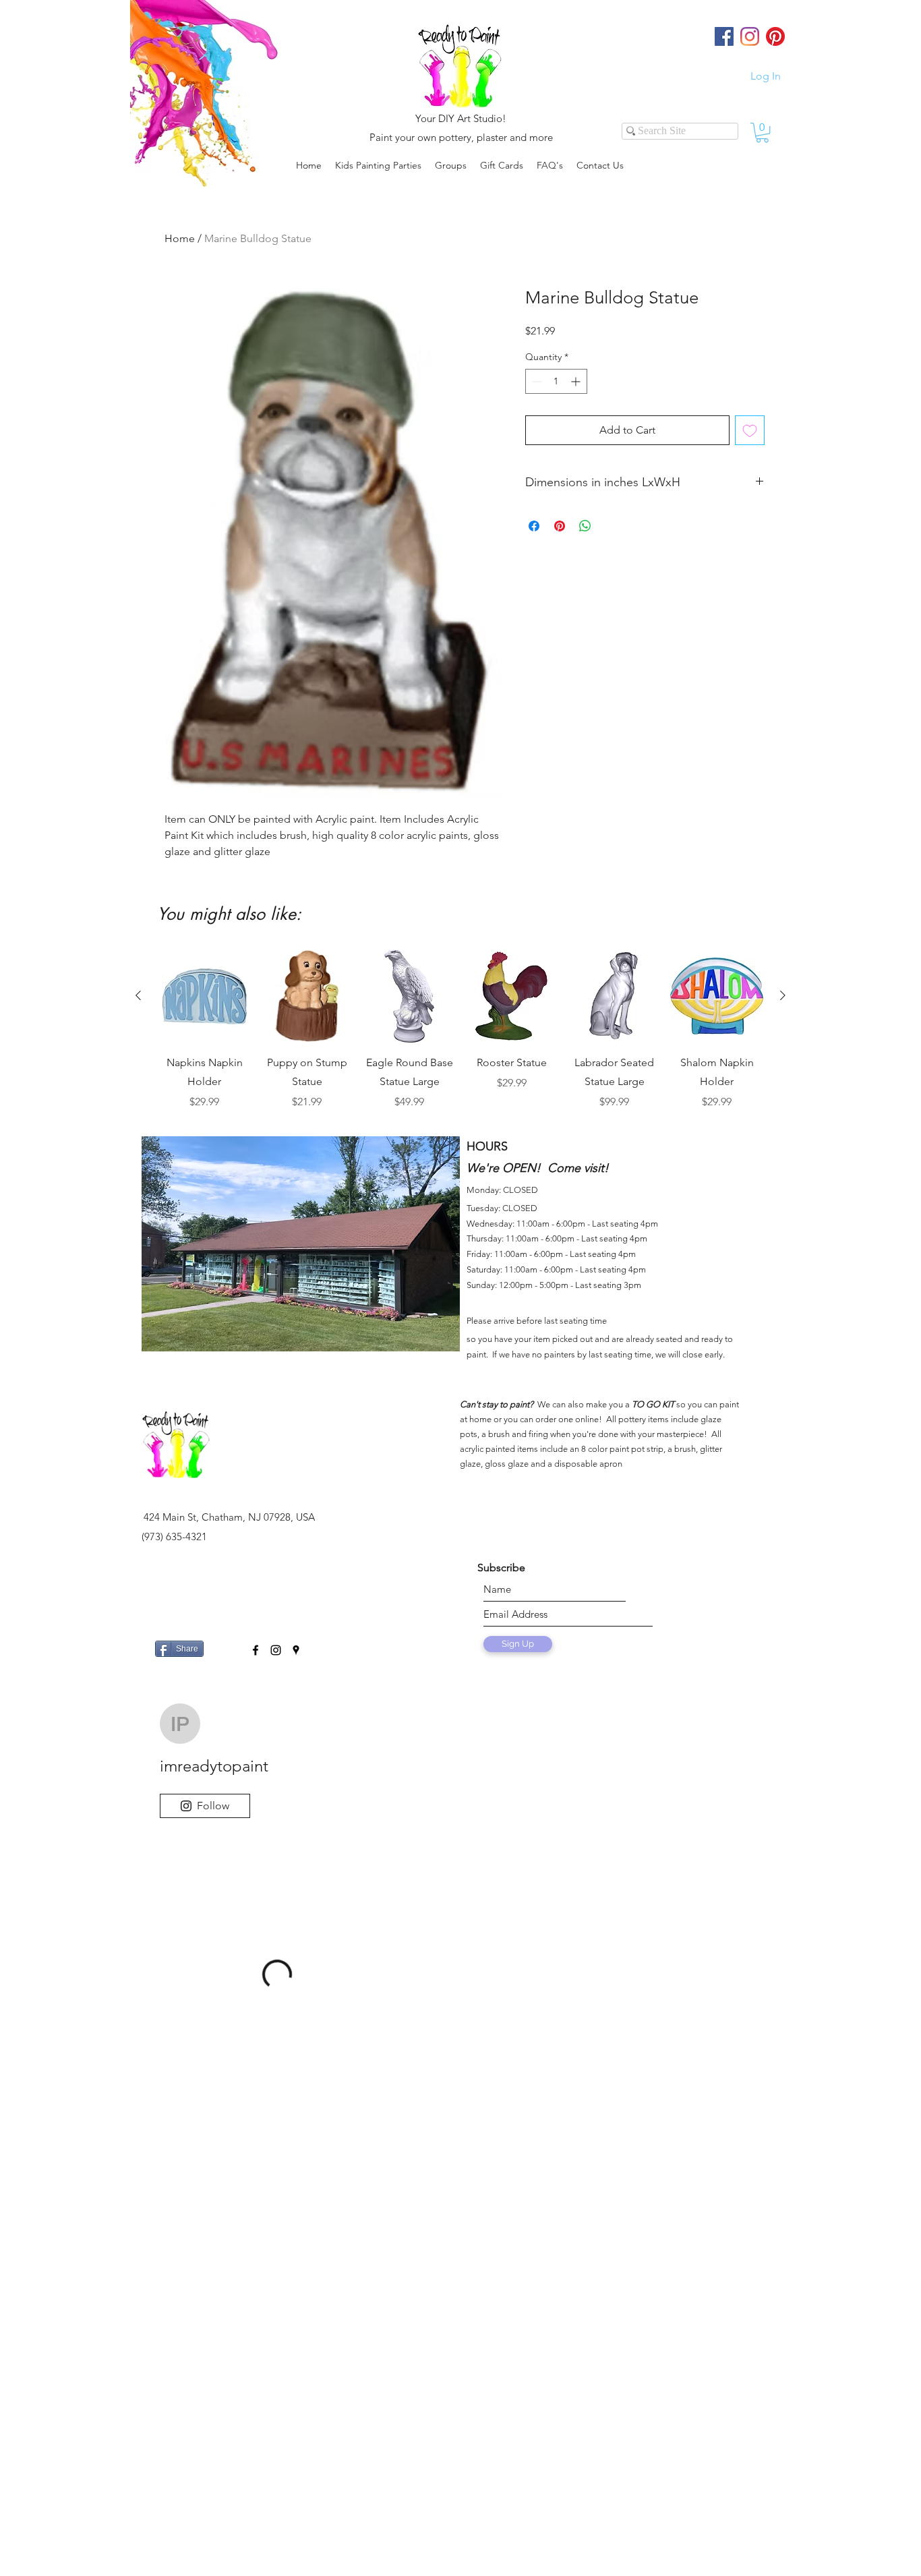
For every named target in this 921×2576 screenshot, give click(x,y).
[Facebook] (724, 36)
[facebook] (256, 1650)
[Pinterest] (775, 36)
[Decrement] (536, 381)
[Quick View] (204, 996)
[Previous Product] (138, 995)
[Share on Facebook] (534, 526)
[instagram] (276, 1650)
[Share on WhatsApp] (585, 526)
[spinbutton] (556, 381)
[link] (762, 133)
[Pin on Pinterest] (560, 526)
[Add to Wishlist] (750, 430)
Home (180, 238)
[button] (451, 165)
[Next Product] (783, 995)
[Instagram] (750, 36)
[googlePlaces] (296, 1650)
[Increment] (577, 381)
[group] (460, 1030)
